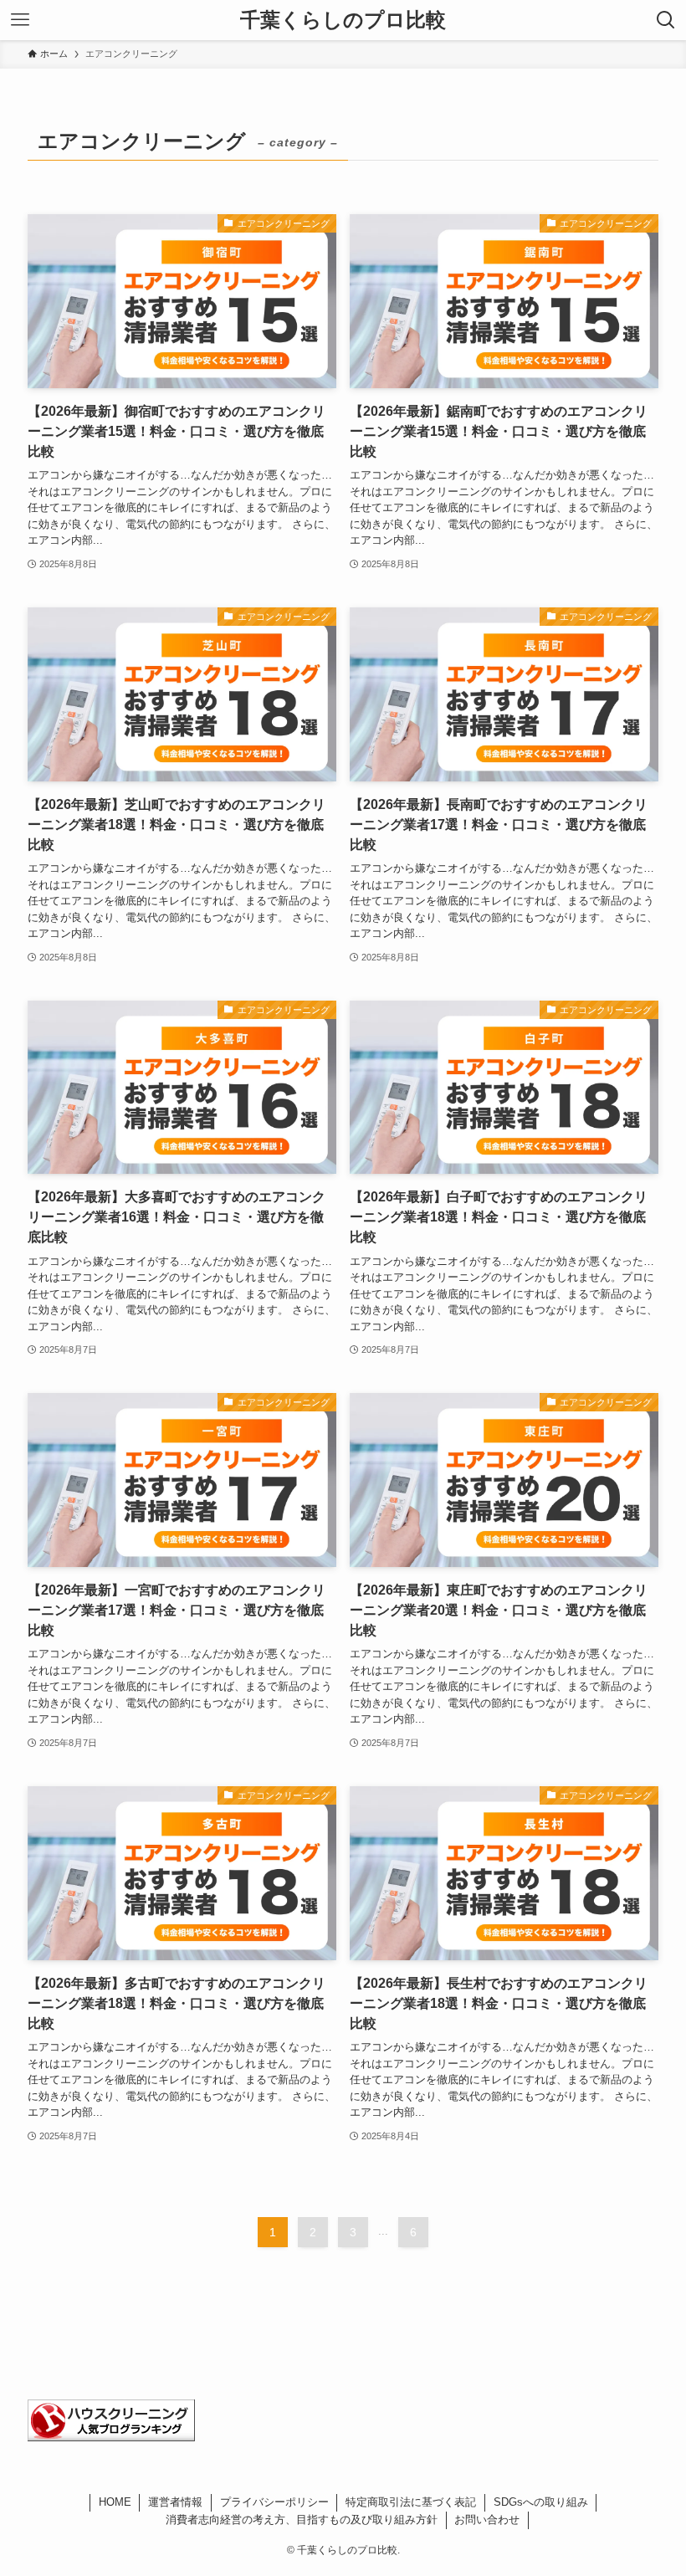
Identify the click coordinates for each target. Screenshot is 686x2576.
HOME (115, 2502)
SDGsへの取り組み (541, 2502)
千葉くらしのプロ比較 (343, 20)
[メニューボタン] (20, 20)
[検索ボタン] (666, 20)
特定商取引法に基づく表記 (411, 2502)
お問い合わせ (487, 2520)
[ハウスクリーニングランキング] (111, 2437)
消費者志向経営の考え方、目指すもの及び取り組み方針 (302, 2520)
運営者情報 (175, 2502)
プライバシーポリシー (274, 2502)
